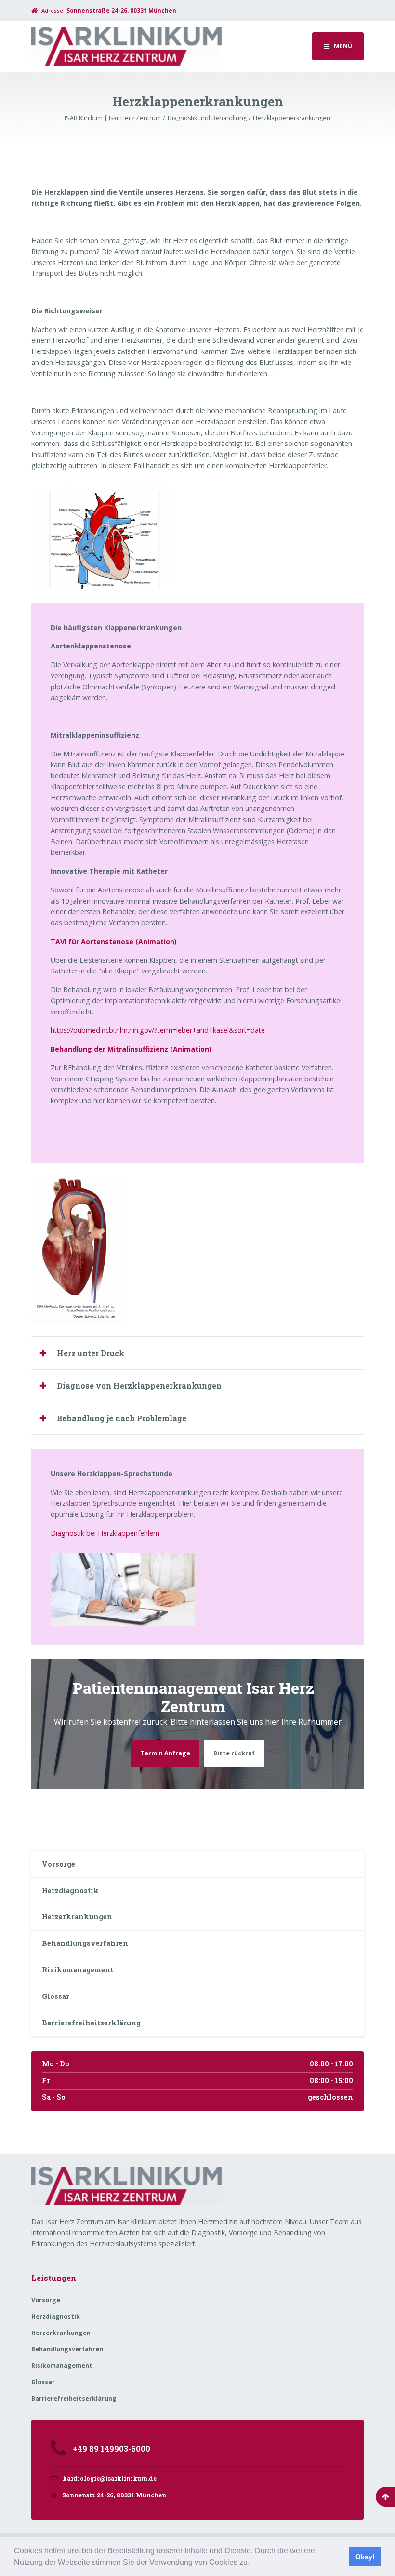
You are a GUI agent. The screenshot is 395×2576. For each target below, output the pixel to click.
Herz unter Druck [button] (91, 1353)
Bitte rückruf (234, 1753)
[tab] (197, 1353)
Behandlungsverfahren (85, 1943)
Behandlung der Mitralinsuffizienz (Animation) (131, 1049)
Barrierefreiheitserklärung (91, 2023)
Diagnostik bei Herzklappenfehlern (105, 1533)
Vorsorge (59, 1864)
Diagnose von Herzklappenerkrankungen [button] (139, 1385)
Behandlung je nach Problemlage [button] (122, 1418)
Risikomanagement (78, 1970)
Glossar (56, 1996)
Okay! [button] (365, 2557)
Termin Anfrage (165, 1753)
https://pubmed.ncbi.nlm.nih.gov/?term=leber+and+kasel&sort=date (158, 1030)
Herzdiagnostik (70, 1891)
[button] (253, 2563)
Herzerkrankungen (77, 1917)
